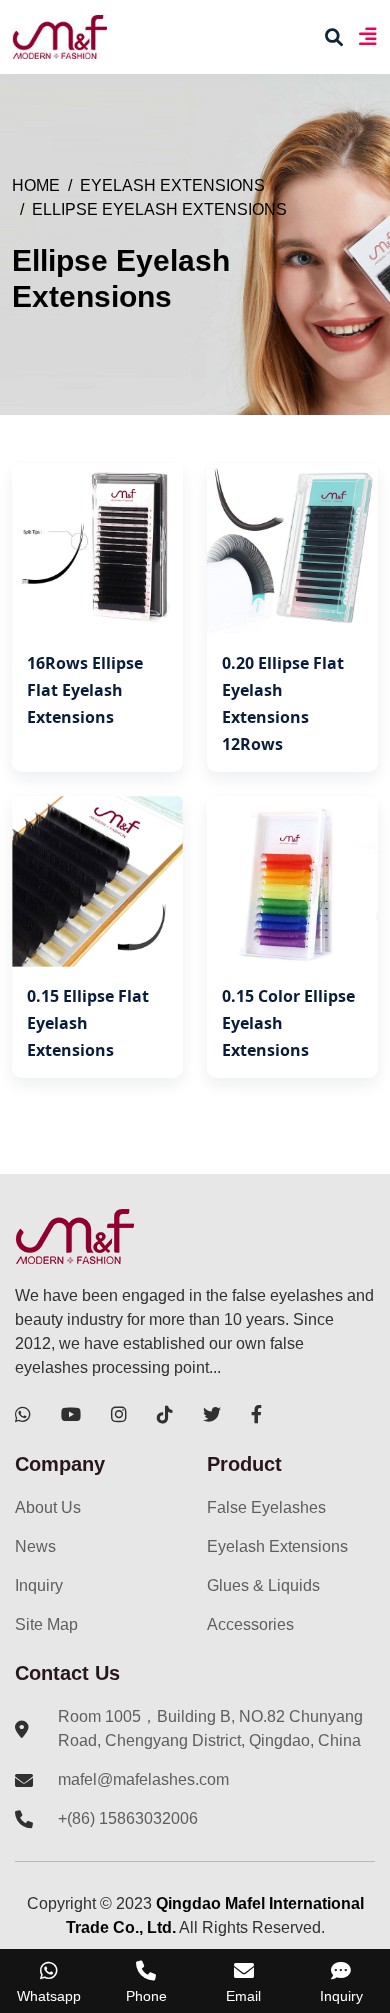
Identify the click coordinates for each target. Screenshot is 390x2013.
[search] (334, 37)
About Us (48, 1507)
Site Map (46, 1624)
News (35, 1546)
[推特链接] (212, 1414)
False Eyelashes (266, 1507)
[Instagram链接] (119, 1414)
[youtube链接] (71, 1414)
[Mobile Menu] (367, 36)
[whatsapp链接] (23, 1414)
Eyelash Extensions (172, 185)
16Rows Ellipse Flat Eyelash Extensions (85, 690)
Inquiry (39, 1585)
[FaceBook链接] (256, 1414)
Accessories (250, 1624)
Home (36, 185)
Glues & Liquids (263, 1585)
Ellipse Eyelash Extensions (159, 209)
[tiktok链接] (165, 1414)
